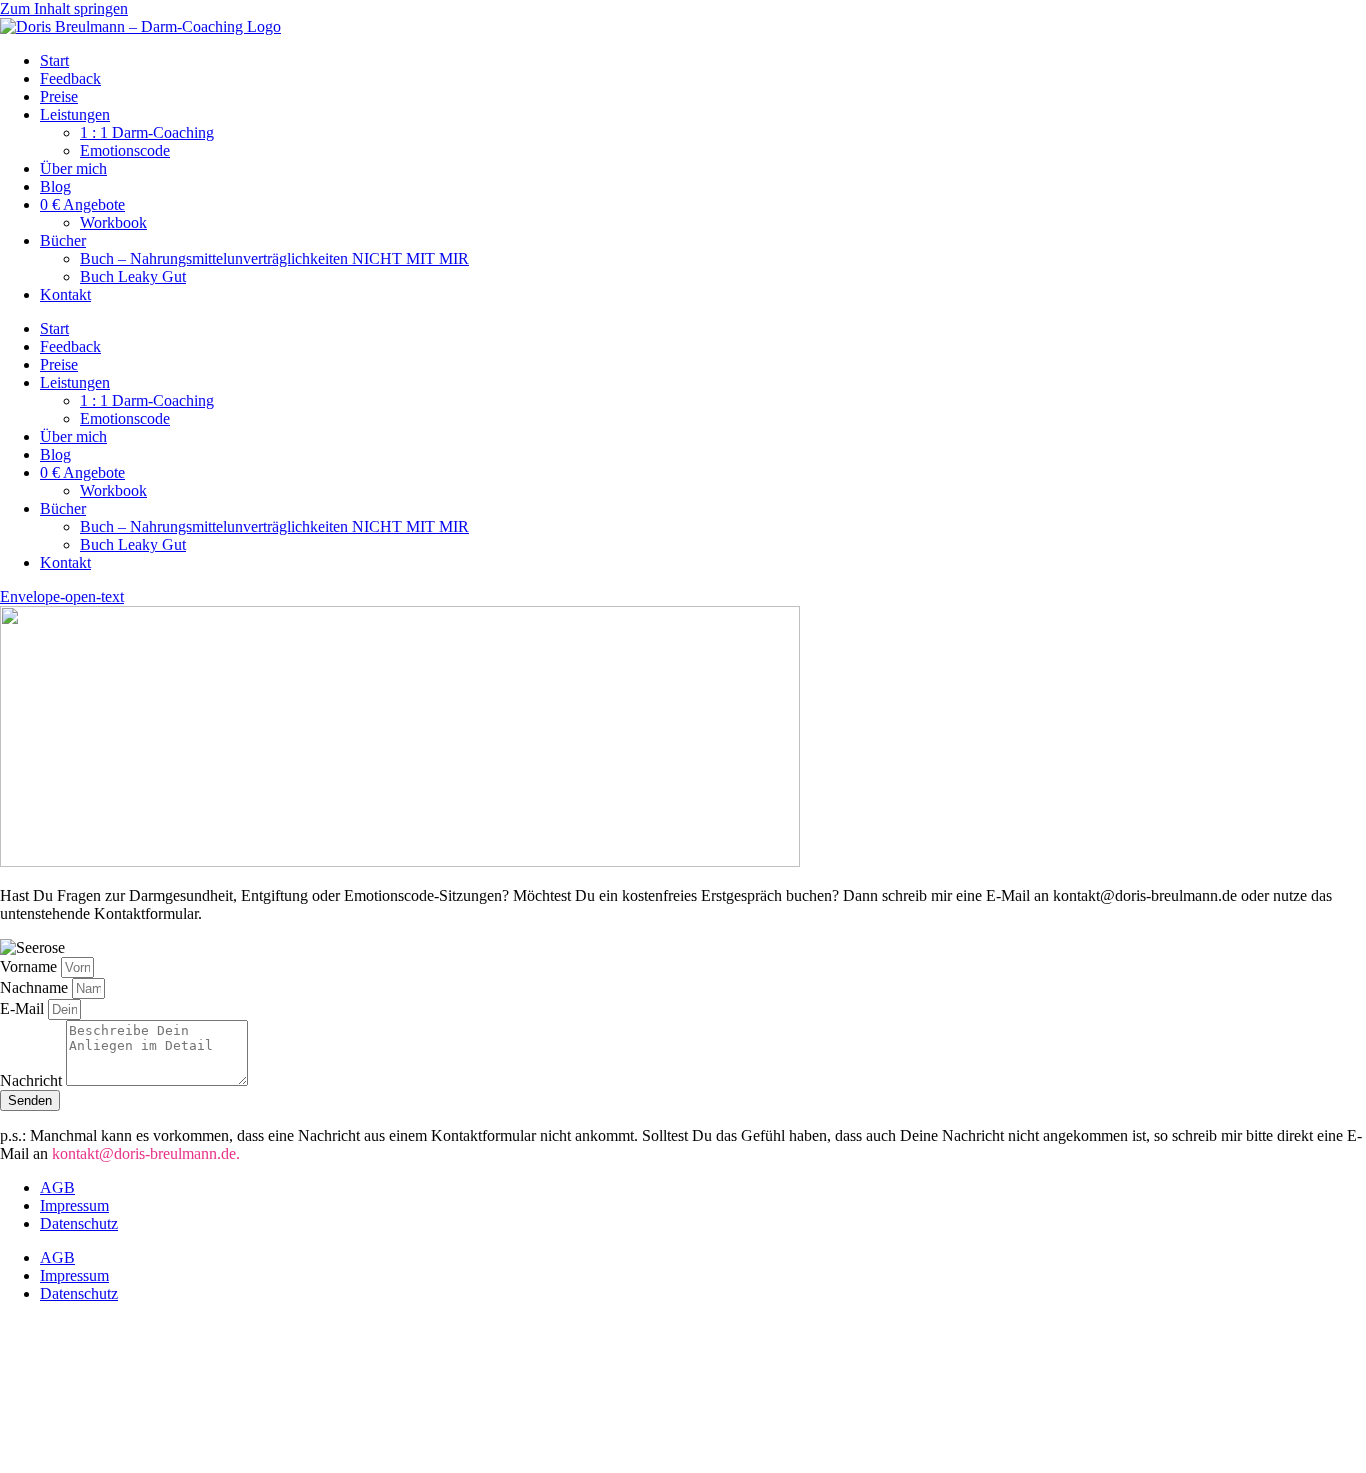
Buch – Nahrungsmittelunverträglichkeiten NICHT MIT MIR (274, 258)
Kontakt (65, 294)
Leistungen (75, 114)
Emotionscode (125, 150)
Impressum (74, 1205)
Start (54, 60)
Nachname (36, 987)
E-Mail (24, 1008)
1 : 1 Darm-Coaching (147, 132)
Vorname (30, 966)
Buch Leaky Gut (133, 276)
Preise (59, 96)
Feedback (70, 78)
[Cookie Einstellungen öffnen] (150, 1463)
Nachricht (33, 1080)
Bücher (63, 240)
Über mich (73, 168)
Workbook (113, 222)
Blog (55, 186)
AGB (57, 1187)
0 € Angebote (82, 204)
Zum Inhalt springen (64, 8)
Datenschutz (79, 1223)
